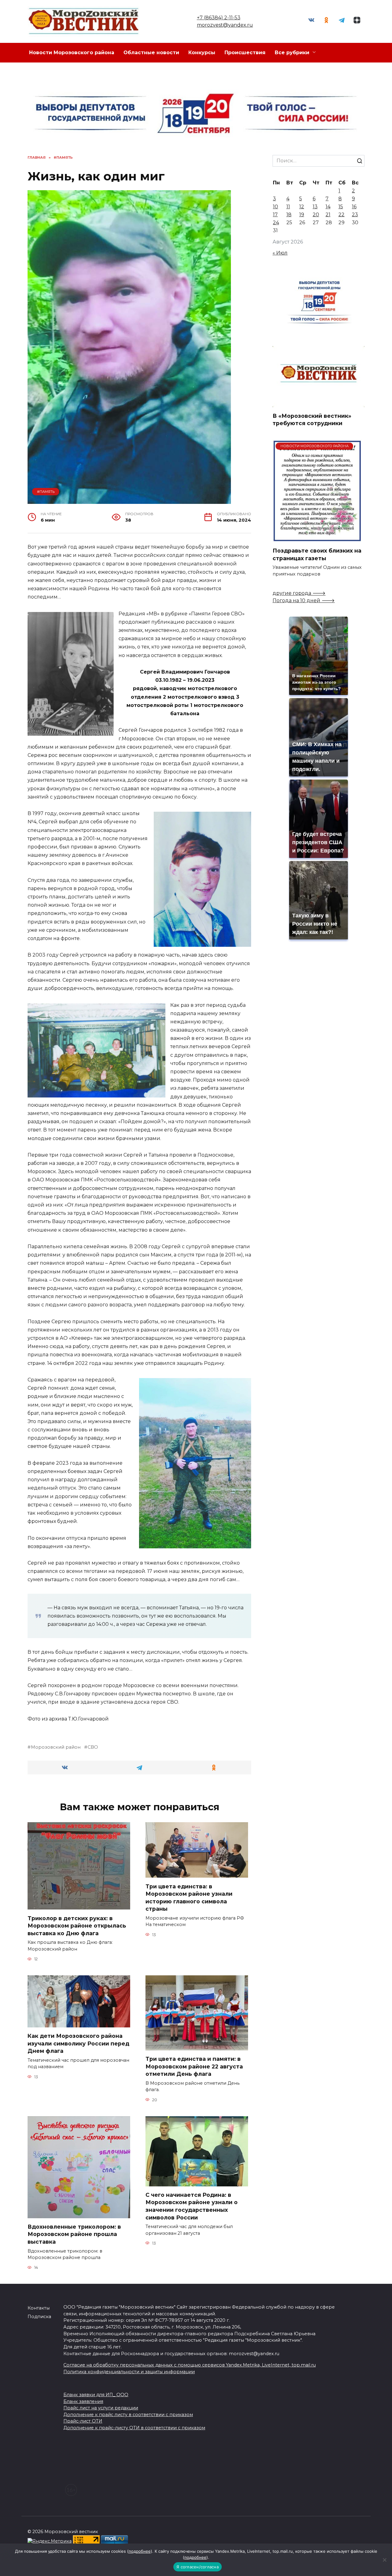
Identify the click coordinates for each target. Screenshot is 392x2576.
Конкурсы (202, 53)
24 (276, 223)
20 (316, 215)
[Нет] (384, 2560)
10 (275, 207)
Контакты (39, 2308)
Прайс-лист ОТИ (83, 2421)
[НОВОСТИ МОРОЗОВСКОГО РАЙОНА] (317, 538)
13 (315, 207)
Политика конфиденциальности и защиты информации (129, 2372)
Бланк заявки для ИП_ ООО (96, 2395)
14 (328, 207)
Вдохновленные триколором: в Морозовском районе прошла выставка (74, 2234)
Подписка (39, 2317)
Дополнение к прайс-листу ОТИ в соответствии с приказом (134, 2428)
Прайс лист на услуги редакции (101, 2408)
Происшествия (245, 53)
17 (275, 215)
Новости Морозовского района (72, 53)
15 (341, 207)
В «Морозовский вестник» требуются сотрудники (312, 419)
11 (288, 207)
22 (341, 215)
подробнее (140, 2551)
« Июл (280, 253)
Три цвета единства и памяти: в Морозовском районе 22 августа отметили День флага (194, 2066)
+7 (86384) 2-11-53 (219, 18)
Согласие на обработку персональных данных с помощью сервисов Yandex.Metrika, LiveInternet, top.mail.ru (190, 2365)
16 (354, 207)
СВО (93, 1747)
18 (289, 215)
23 (355, 215)
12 (302, 207)
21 (328, 215)
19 (302, 215)
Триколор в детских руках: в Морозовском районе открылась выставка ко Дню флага (77, 1925)
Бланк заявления (83, 2401)
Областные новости (151, 53)
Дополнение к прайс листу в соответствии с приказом (128, 2415)
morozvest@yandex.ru (225, 25)
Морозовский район (56, 1747)
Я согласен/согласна (198, 2567)
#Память (46, 492)
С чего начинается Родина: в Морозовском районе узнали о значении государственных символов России (192, 2206)
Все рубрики (292, 53)
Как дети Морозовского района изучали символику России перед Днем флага (78, 2043)
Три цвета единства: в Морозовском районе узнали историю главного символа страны (189, 1897)
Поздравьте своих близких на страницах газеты (317, 554)
